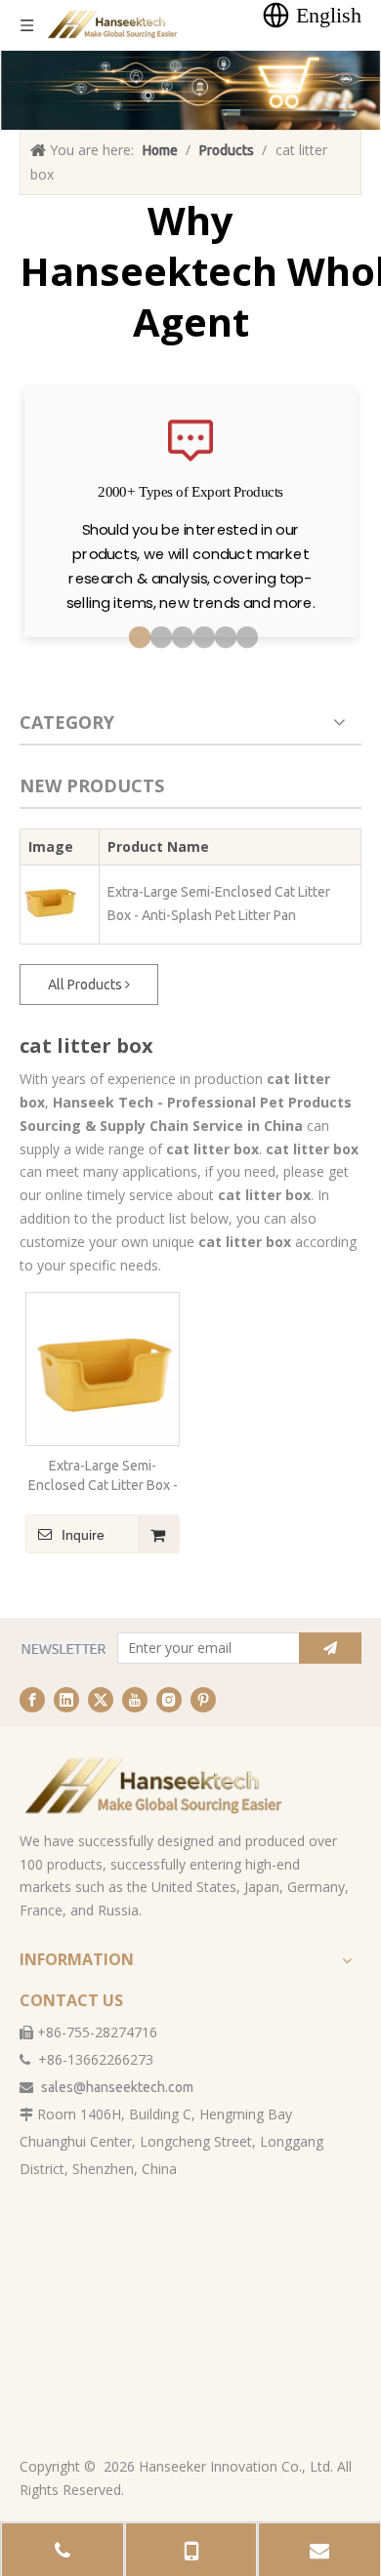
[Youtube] (135, 1700)
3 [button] (180, 638)
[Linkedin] (66, 1700)
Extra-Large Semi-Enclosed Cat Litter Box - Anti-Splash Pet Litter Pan (219, 904)
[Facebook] (32, 1700)
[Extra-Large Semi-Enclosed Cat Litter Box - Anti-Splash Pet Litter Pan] (103, 1368)
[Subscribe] (330, 1648)
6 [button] (244, 638)
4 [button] (201, 638)
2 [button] (158, 638)
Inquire (83, 1535)
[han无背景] (155, 1786)
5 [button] (223, 638)
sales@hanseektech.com (117, 2087)
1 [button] (137, 638)
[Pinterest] (203, 1700)
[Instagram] (169, 1700)
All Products (86, 985)
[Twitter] (101, 1700)
